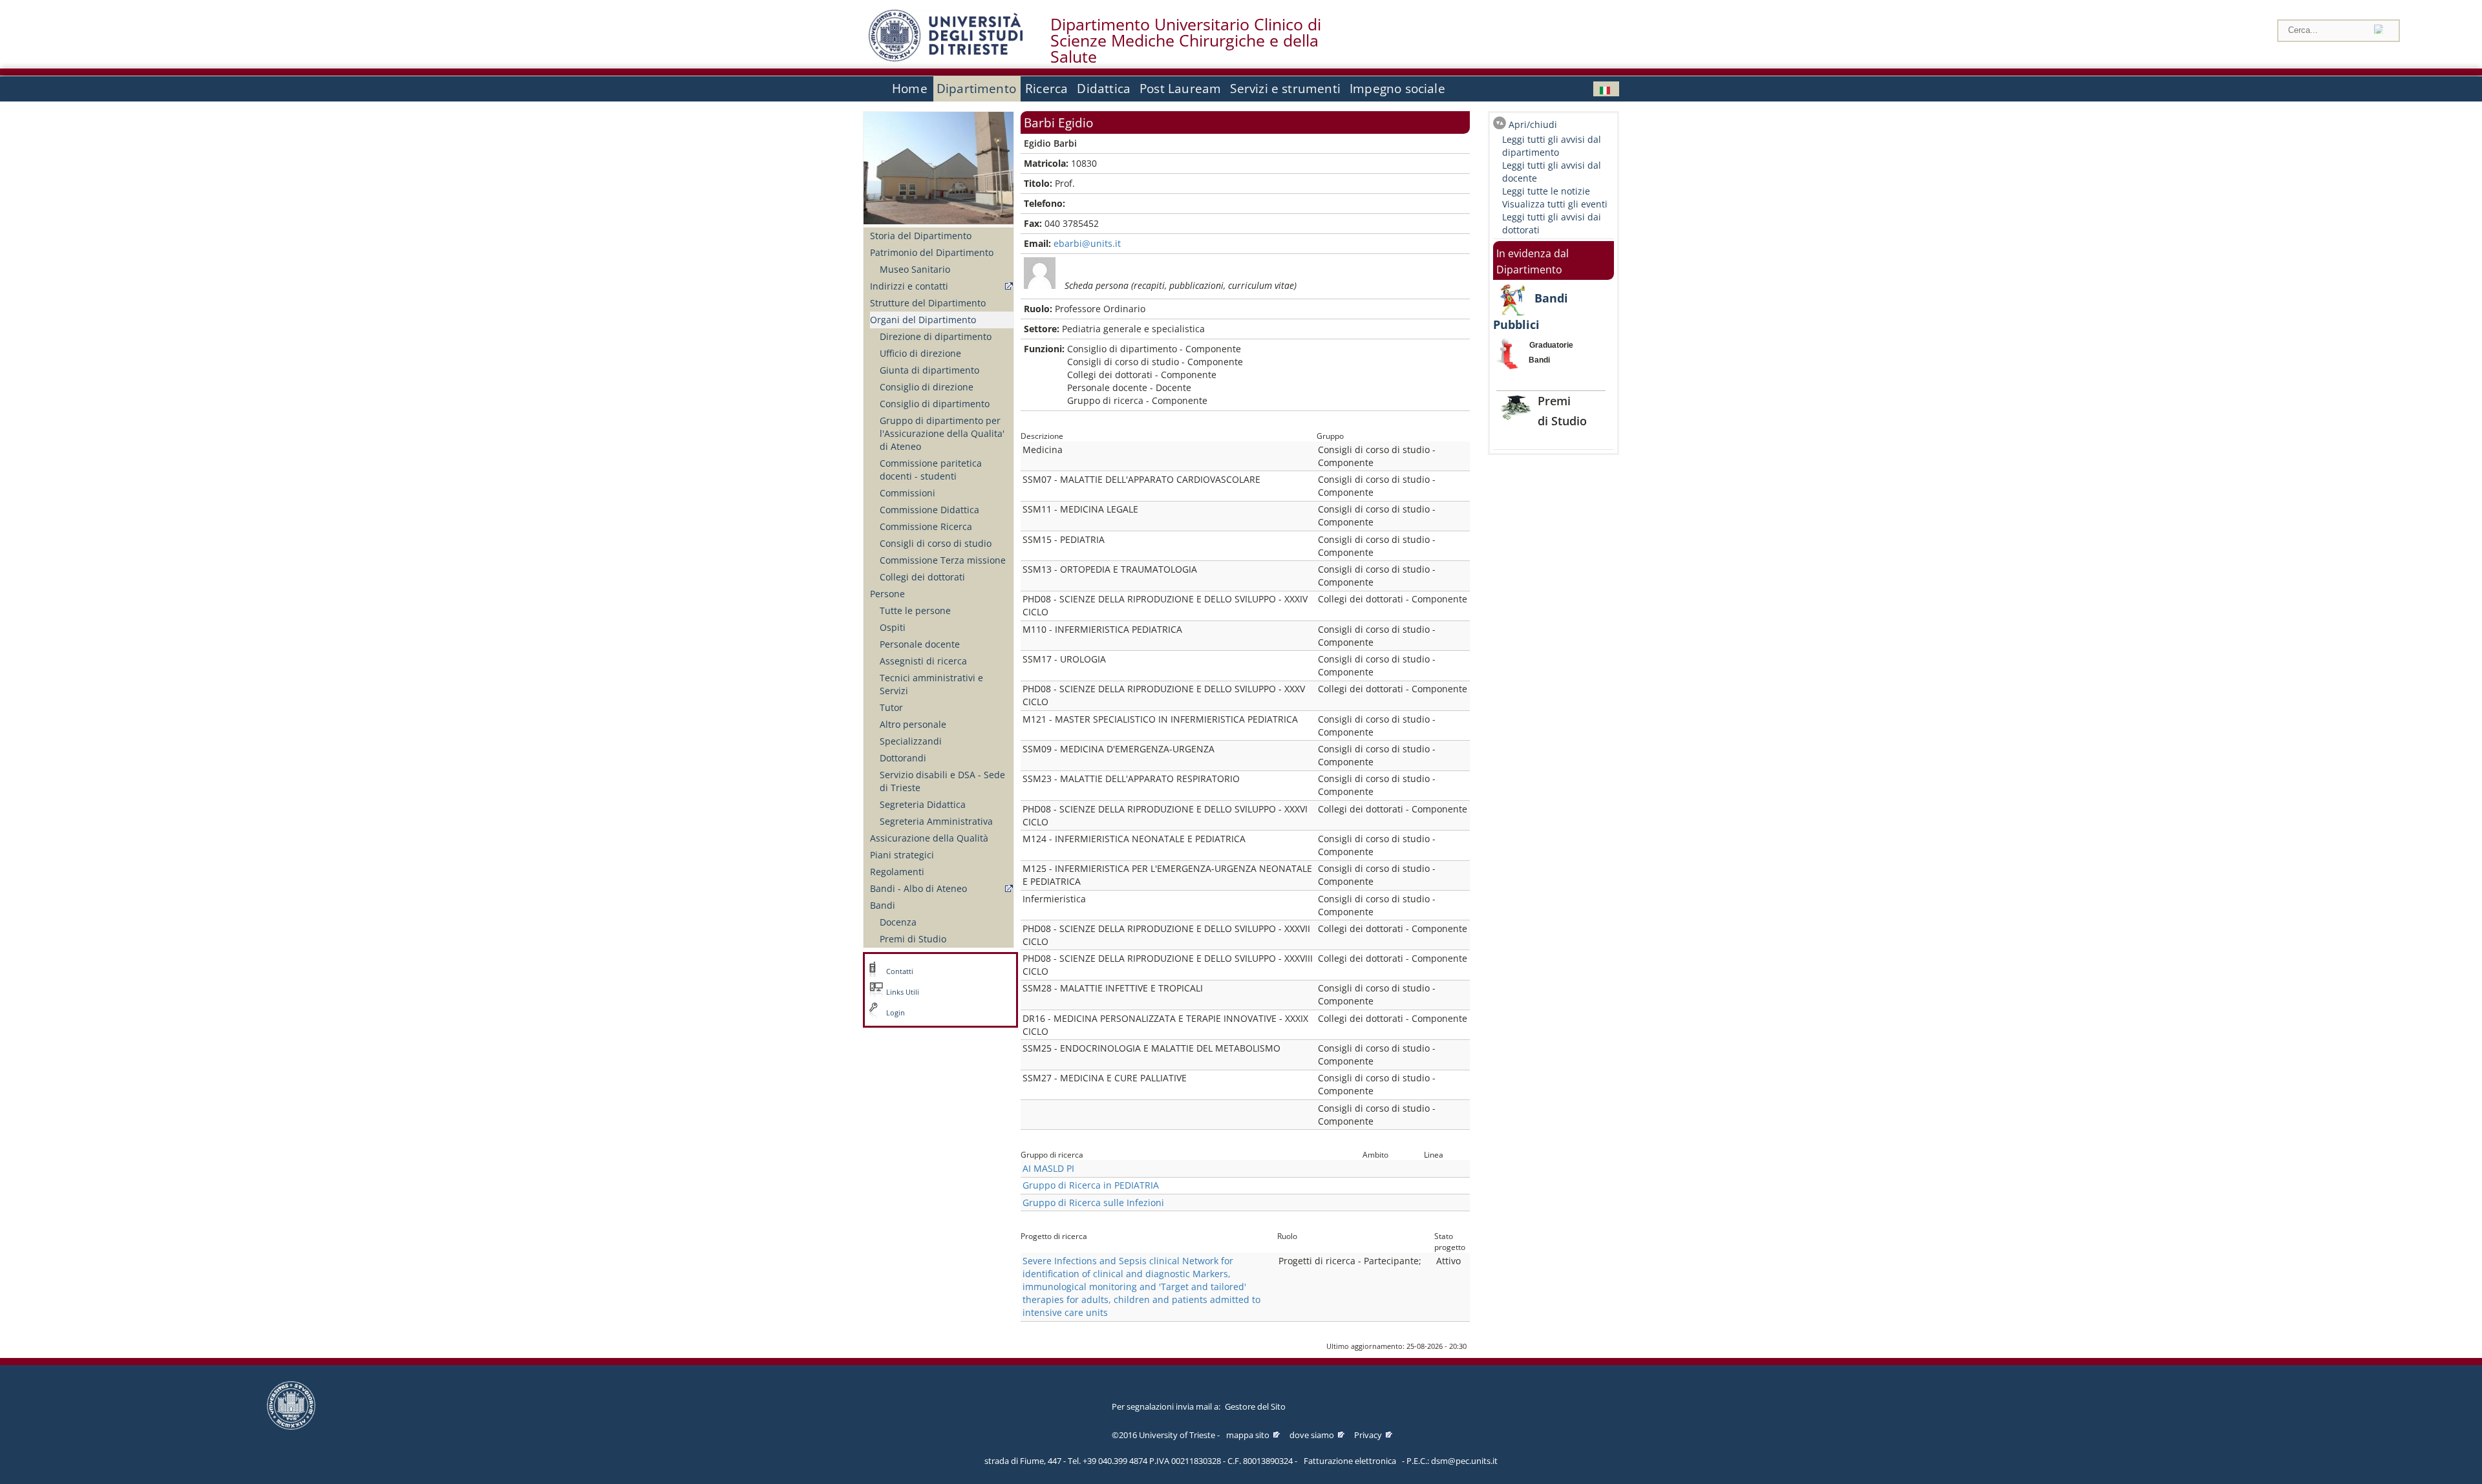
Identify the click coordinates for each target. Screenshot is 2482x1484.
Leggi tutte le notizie (1546, 191)
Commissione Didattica (929, 510)
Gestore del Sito (1255, 1406)
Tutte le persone (915, 610)
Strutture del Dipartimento (928, 303)
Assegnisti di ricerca (923, 661)
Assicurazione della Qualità (929, 838)
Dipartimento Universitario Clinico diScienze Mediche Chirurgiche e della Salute (1186, 41)
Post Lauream (1180, 89)
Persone (887, 594)
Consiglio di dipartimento (935, 404)
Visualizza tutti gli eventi (1555, 204)
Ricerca (1046, 89)
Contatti (900, 971)
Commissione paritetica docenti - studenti (931, 470)
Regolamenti (897, 872)
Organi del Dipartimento (923, 320)
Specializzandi (911, 741)
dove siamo (1312, 1435)
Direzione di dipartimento (936, 336)
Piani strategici (902, 855)
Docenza (898, 922)
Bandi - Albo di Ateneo (918, 888)
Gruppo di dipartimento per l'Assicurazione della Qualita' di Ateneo (942, 433)
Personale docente (920, 644)
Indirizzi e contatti (909, 286)
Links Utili (903, 992)
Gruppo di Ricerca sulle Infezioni (1093, 1203)
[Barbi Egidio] (1606, 89)
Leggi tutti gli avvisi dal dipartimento (1552, 146)
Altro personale (913, 724)
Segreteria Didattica (923, 804)
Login (896, 1013)
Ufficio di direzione (920, 353)
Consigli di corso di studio (936, 543)
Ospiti (893, 627)
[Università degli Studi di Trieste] (946, 58)
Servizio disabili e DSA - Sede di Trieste (942, 781)
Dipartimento (976, 89)
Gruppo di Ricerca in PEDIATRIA (1091, 1185)
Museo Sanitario (915, 269)
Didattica (1104, 89)
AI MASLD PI (1048, 1168)
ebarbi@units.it (1087, 243)
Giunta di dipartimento (929, 370)
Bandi (883, 905)
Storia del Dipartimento (921, 236)
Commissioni (907, 493)
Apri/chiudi (1533, 124)
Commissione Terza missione (943, 560)
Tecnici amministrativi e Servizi (931, 684)
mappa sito (1248, 1435)
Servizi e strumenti (1285, 89)
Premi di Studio (913, 939)
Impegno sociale (1397, 89)
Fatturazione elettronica (1350, 1461)
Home (910, 89)
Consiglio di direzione (927, 387)
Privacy (1368, 1435)
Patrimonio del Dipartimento (932, 252)
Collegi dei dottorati (922, 577)
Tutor (891, 707)
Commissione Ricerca (926, 526)
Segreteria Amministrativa (936, 821)
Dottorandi (903, 758)
